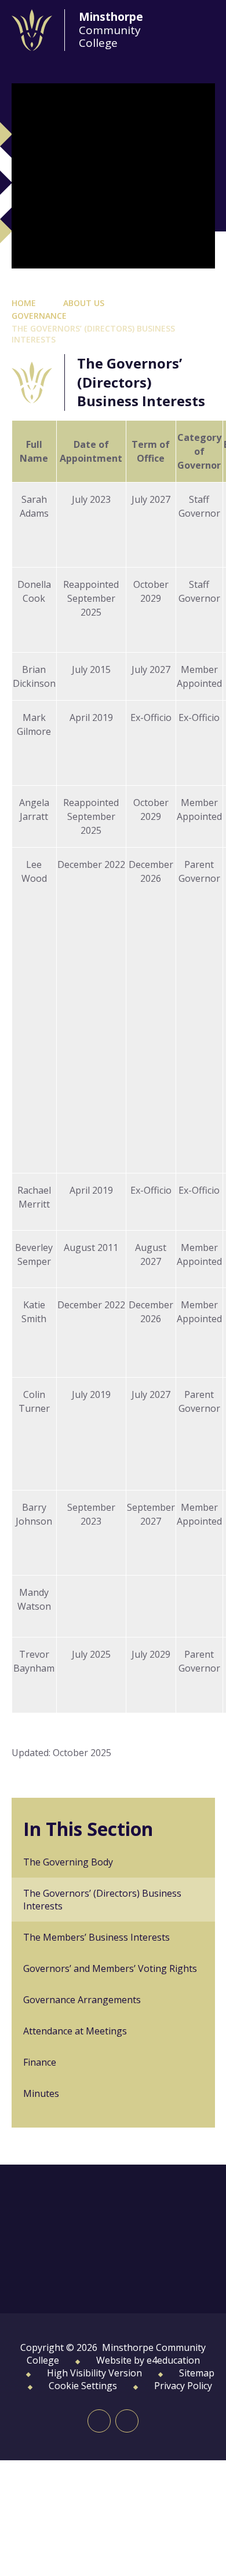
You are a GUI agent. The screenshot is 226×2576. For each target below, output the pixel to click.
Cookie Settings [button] (83, 2386)
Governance (39, 316)
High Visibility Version (94, 2373)
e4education (173, 2360)
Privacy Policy (183, 2386)
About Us (84, 303)
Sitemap (197, 2373)
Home (24, 303)
